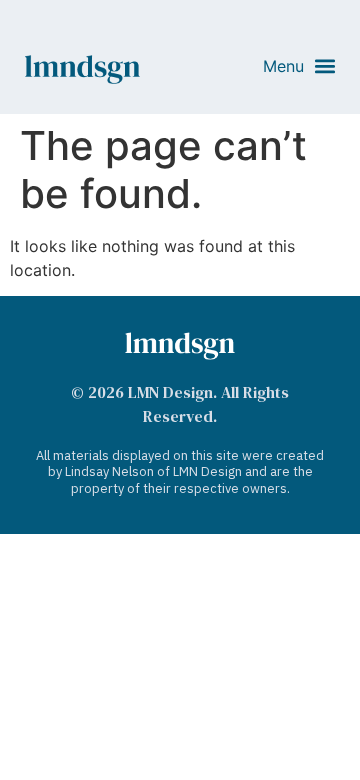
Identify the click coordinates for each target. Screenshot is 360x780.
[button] (299, 66)
